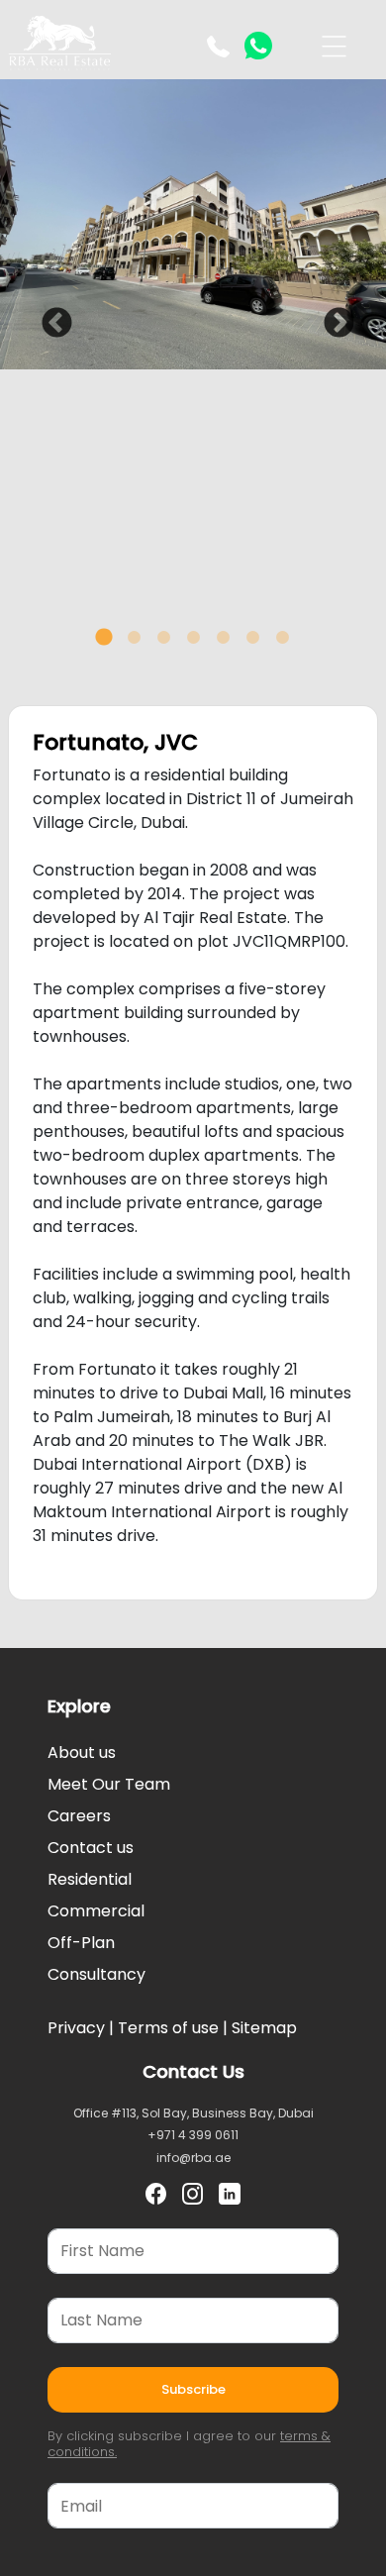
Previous (49, 317)
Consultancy (96, 1974)
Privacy (76, 2028)
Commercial (96, 1911)
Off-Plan (81, 1943)
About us (82, 1752)
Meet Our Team (109, 1784)
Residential (90, 1879)
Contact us (91, 1848)
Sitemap (262, 2028)
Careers (79, 1816)
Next (332, 317)
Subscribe (193, 2389)
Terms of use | (171, 2028)
